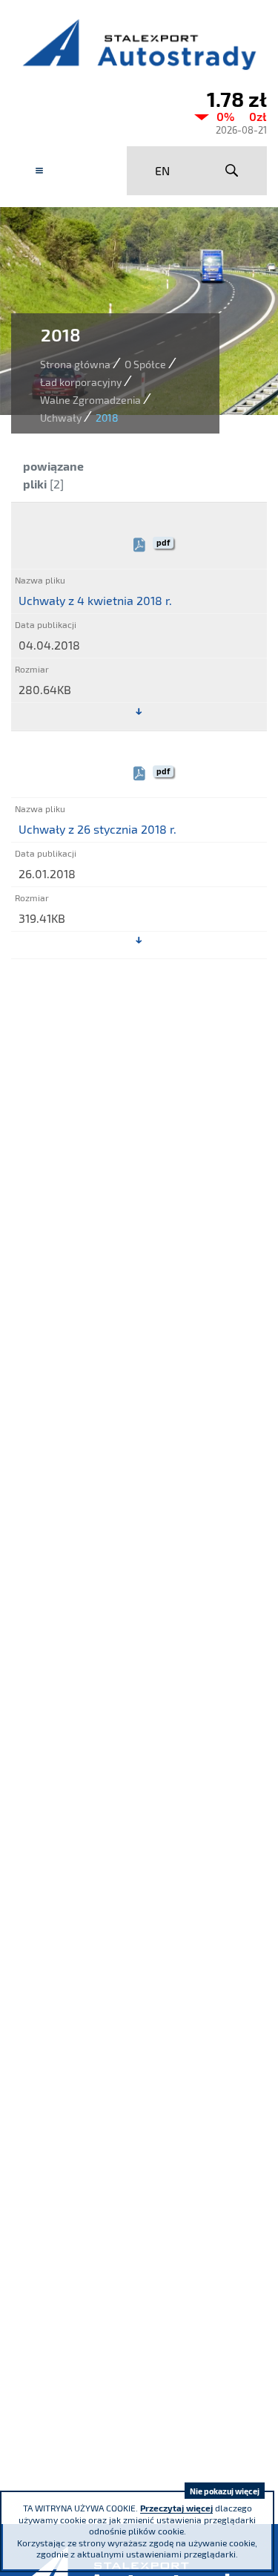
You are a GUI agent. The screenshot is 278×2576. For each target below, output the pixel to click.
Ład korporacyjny (81, 382)
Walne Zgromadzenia (90, 400)
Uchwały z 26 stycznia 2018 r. (97, 829)
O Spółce (145, 364)
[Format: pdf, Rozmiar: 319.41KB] (139, 941)
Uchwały (61, 418)
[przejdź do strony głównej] (139, 44)
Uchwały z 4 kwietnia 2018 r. (95, 600)
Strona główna (75, 364)
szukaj (232, 171)
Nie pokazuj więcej (225, 2491)
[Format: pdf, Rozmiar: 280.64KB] (139, 712)
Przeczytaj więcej (176, 2508)
